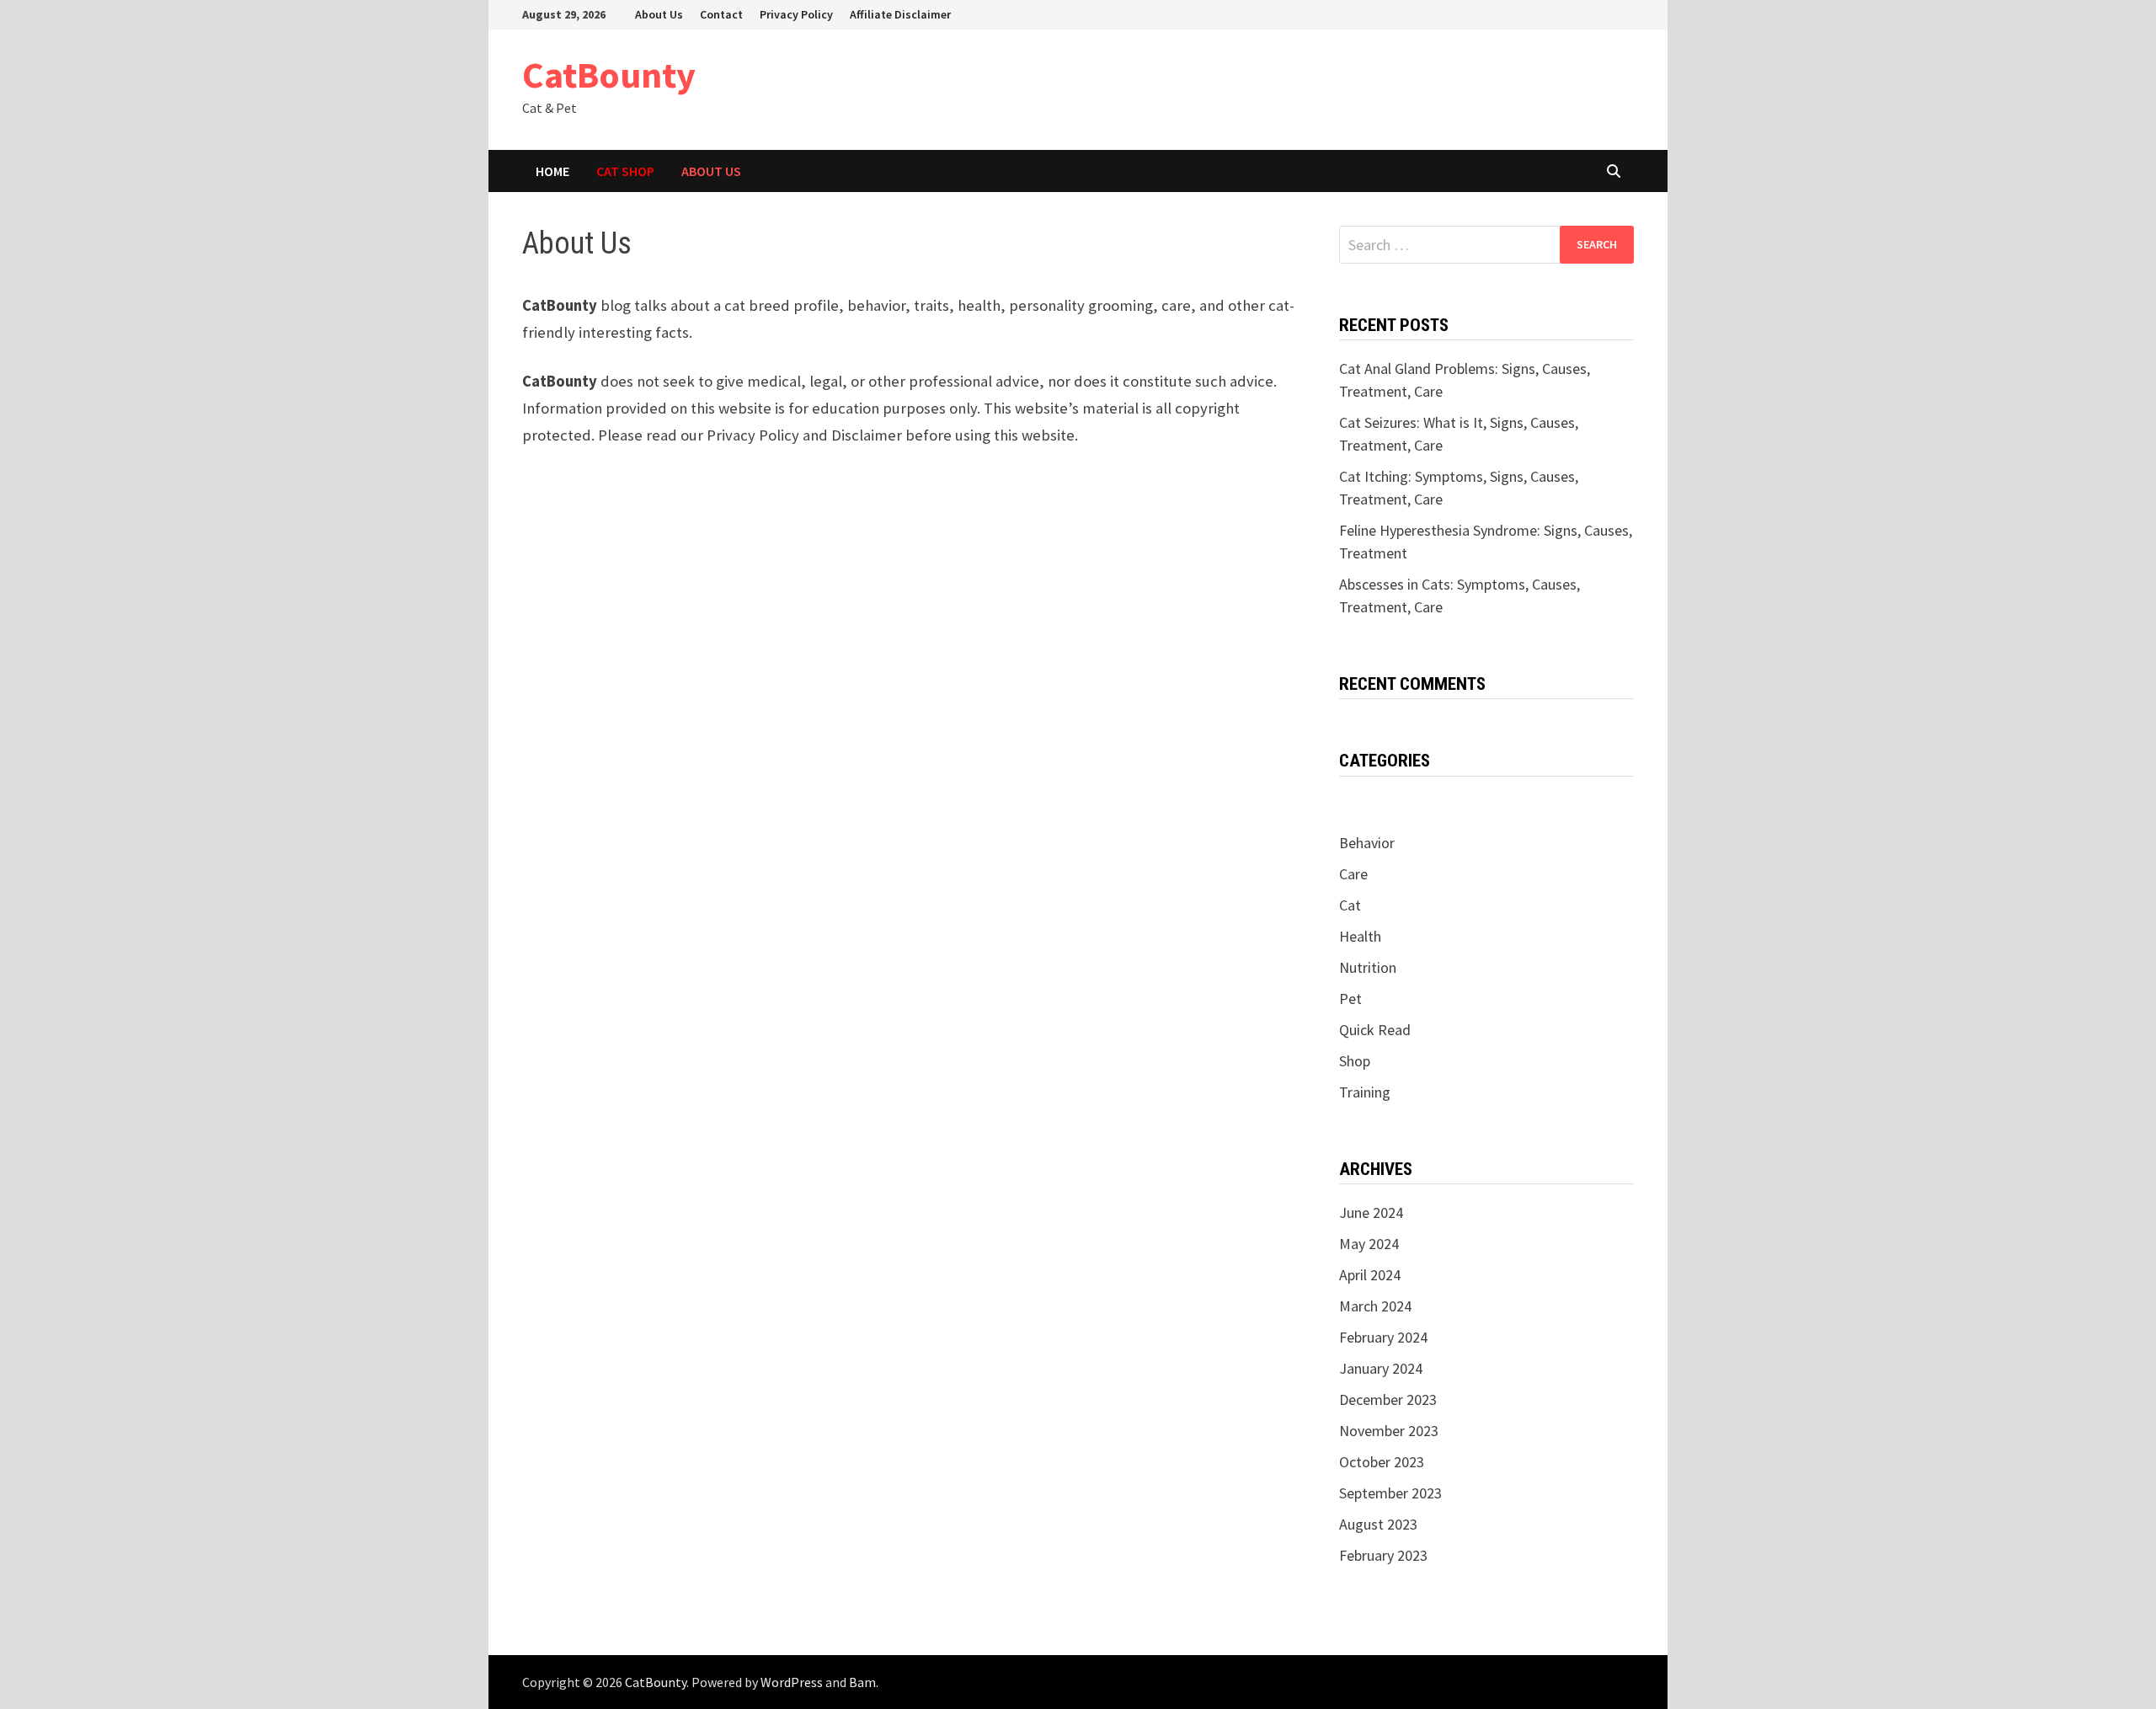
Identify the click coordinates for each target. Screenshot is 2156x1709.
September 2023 (1390, 1493)
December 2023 (1388, 1399)
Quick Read (1375, 1030)
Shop (1355, 1061)
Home (552, 171)
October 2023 (1382, 1462)
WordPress (792, 1682)
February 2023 (1383, 1555)
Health (1360, 936)
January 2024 (1381, 1368)
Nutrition (1368, 967)
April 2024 (1370, 1275)
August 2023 (1378, 1524)
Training (1365, 1092)
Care (1353, 874)
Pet (1350, 999)
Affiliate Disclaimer (900, 14)
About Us (659, 14)
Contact (721, 14)
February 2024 (1383, 1337)
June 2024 (1371, 1212)
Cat (1350, 905)
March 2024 (1375, 1306)
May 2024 (1369, 1244)
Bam (862, 1682)
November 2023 (1389, 1431)
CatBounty (609, 75)
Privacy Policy (796, 14)
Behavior (1367, 843)
